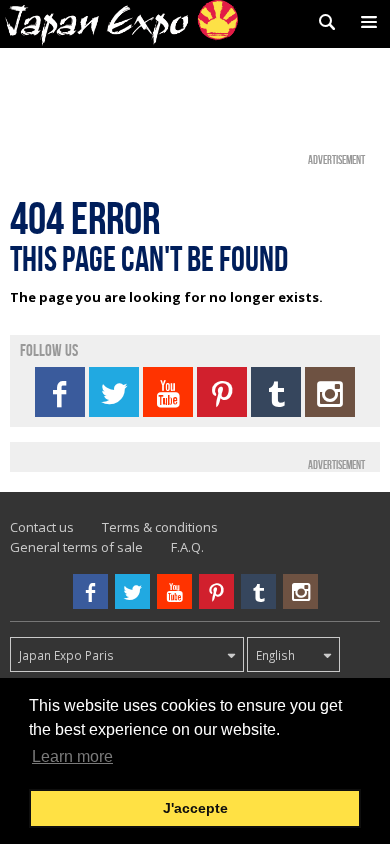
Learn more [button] (72, 756)
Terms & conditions (160, 527)
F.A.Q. (187, 547)
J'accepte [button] (195, 808)
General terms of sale (76, 547)
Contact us (42, 527)
